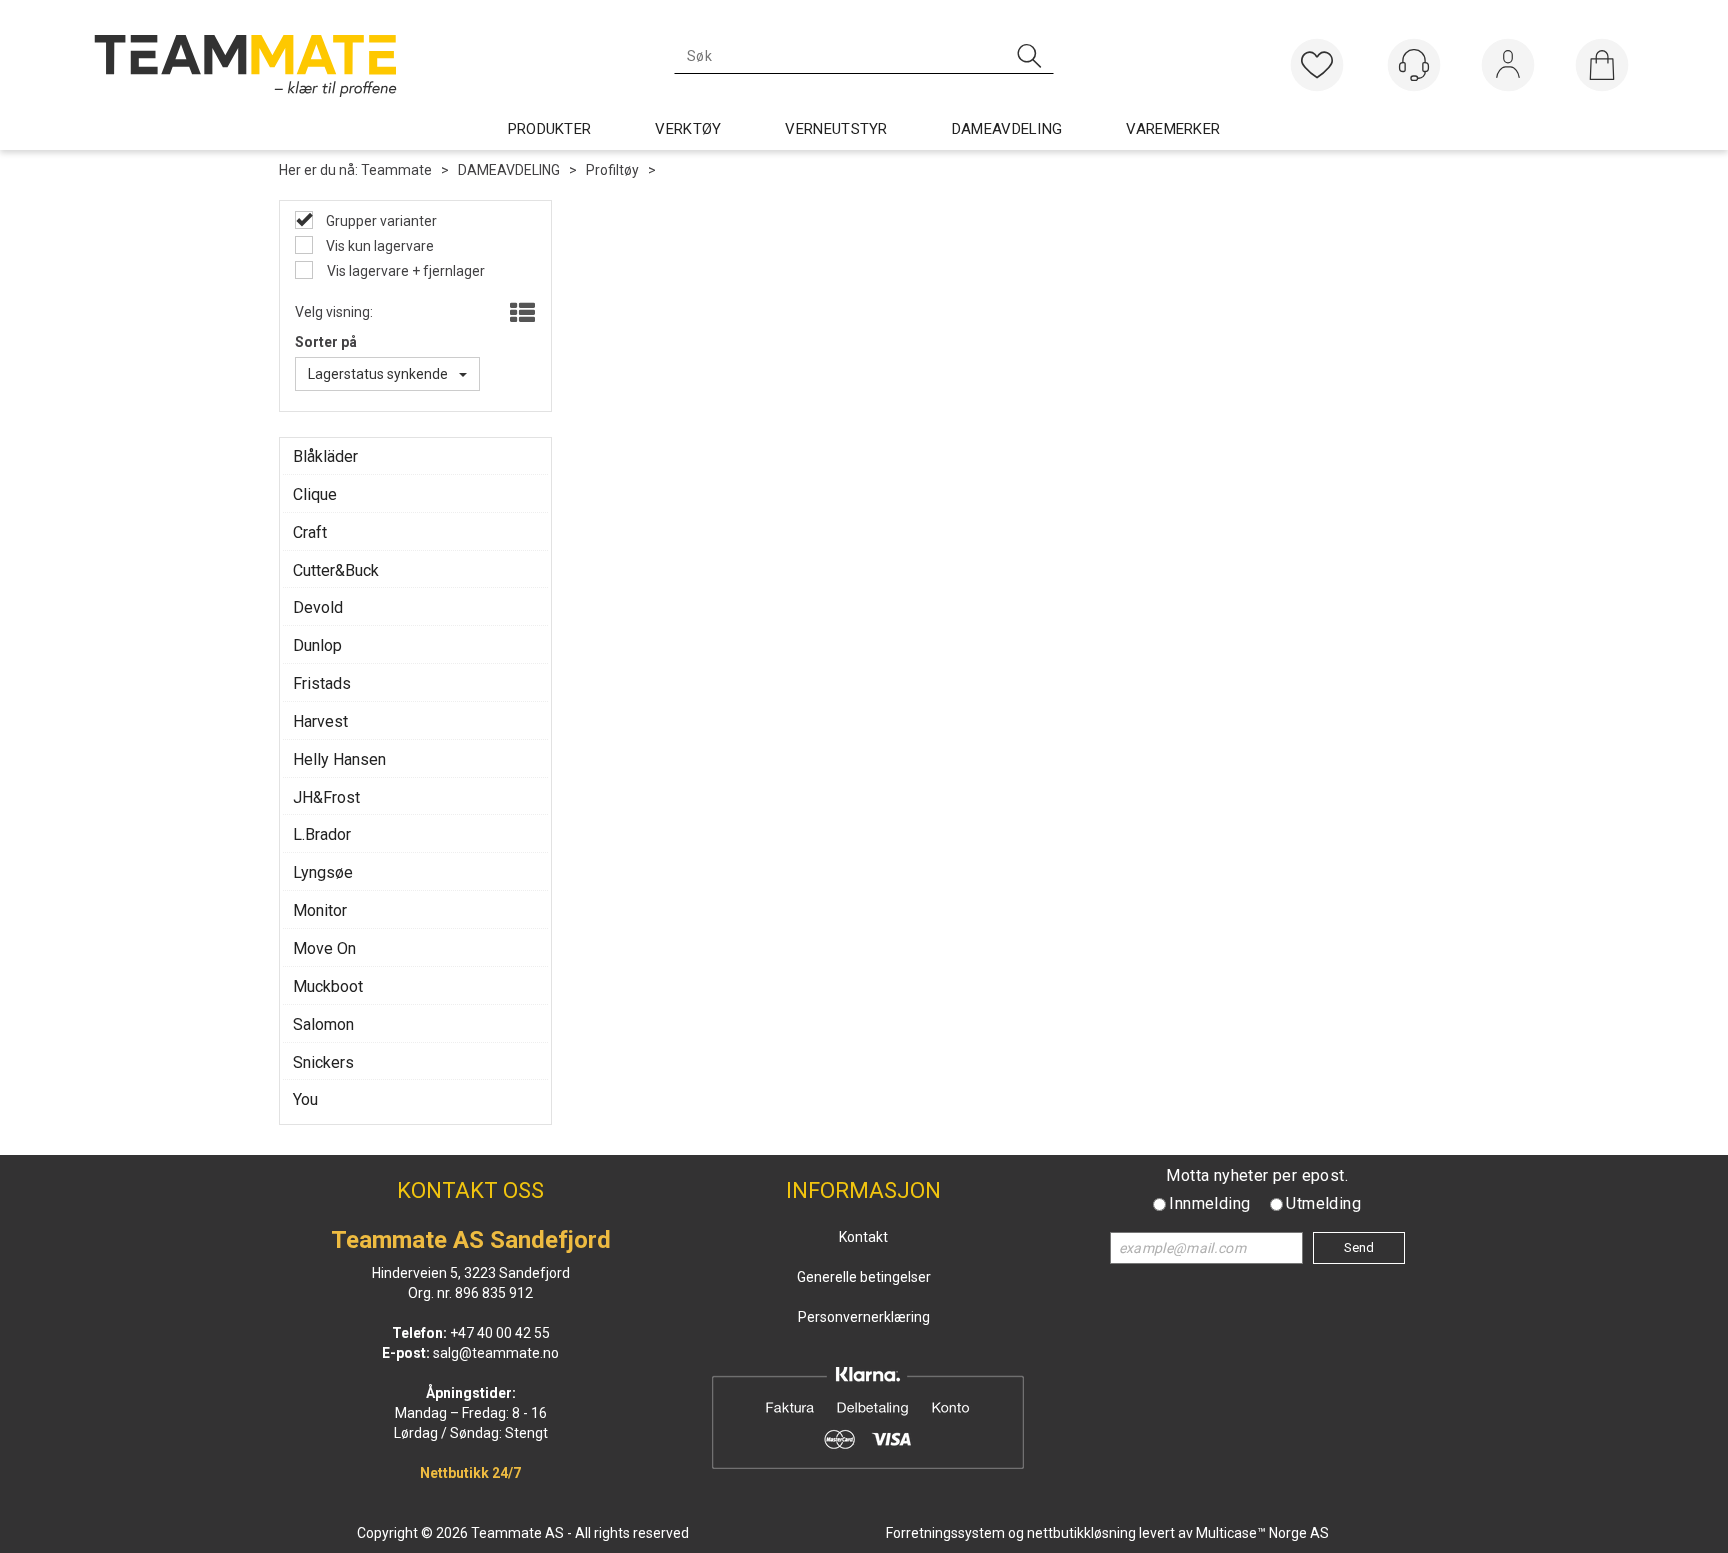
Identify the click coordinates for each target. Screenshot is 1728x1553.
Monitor (320, 910)
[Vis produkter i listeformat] (520, 314)
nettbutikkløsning (1081, 1533)
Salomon (323, 1024)
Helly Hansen (339, 759)
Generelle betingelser (864, 1277)
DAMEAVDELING (1007, 129)
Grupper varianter (380, 221)
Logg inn (1508, 69)
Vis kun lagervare (378, 246)
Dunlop (317, 645)
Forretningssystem (945, 1533)
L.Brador (322, 834)
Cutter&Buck (336, 570)
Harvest (320, 721)
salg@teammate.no (496, 1353)
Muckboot (328, 986)
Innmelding (1209, 1203)
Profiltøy (612, 170)
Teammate (396, 170)
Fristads (322, 683)
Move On (324, 948)
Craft (310, 532)
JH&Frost (326, 797)
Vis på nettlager (390, 271)
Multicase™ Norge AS (1262, 1533)
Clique (315, 494)
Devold (318, 607)
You (305, 1099)
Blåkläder (325, 456)
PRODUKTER (550, 129)
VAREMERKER (1173, 129)
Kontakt (863, 1237)
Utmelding (1323, 1203)
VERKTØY (688, 129)
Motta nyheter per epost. (1257, 1175)
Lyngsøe (323, 872)
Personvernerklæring (864, 1317)
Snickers (323, 1062)
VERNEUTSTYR (836, 129)
